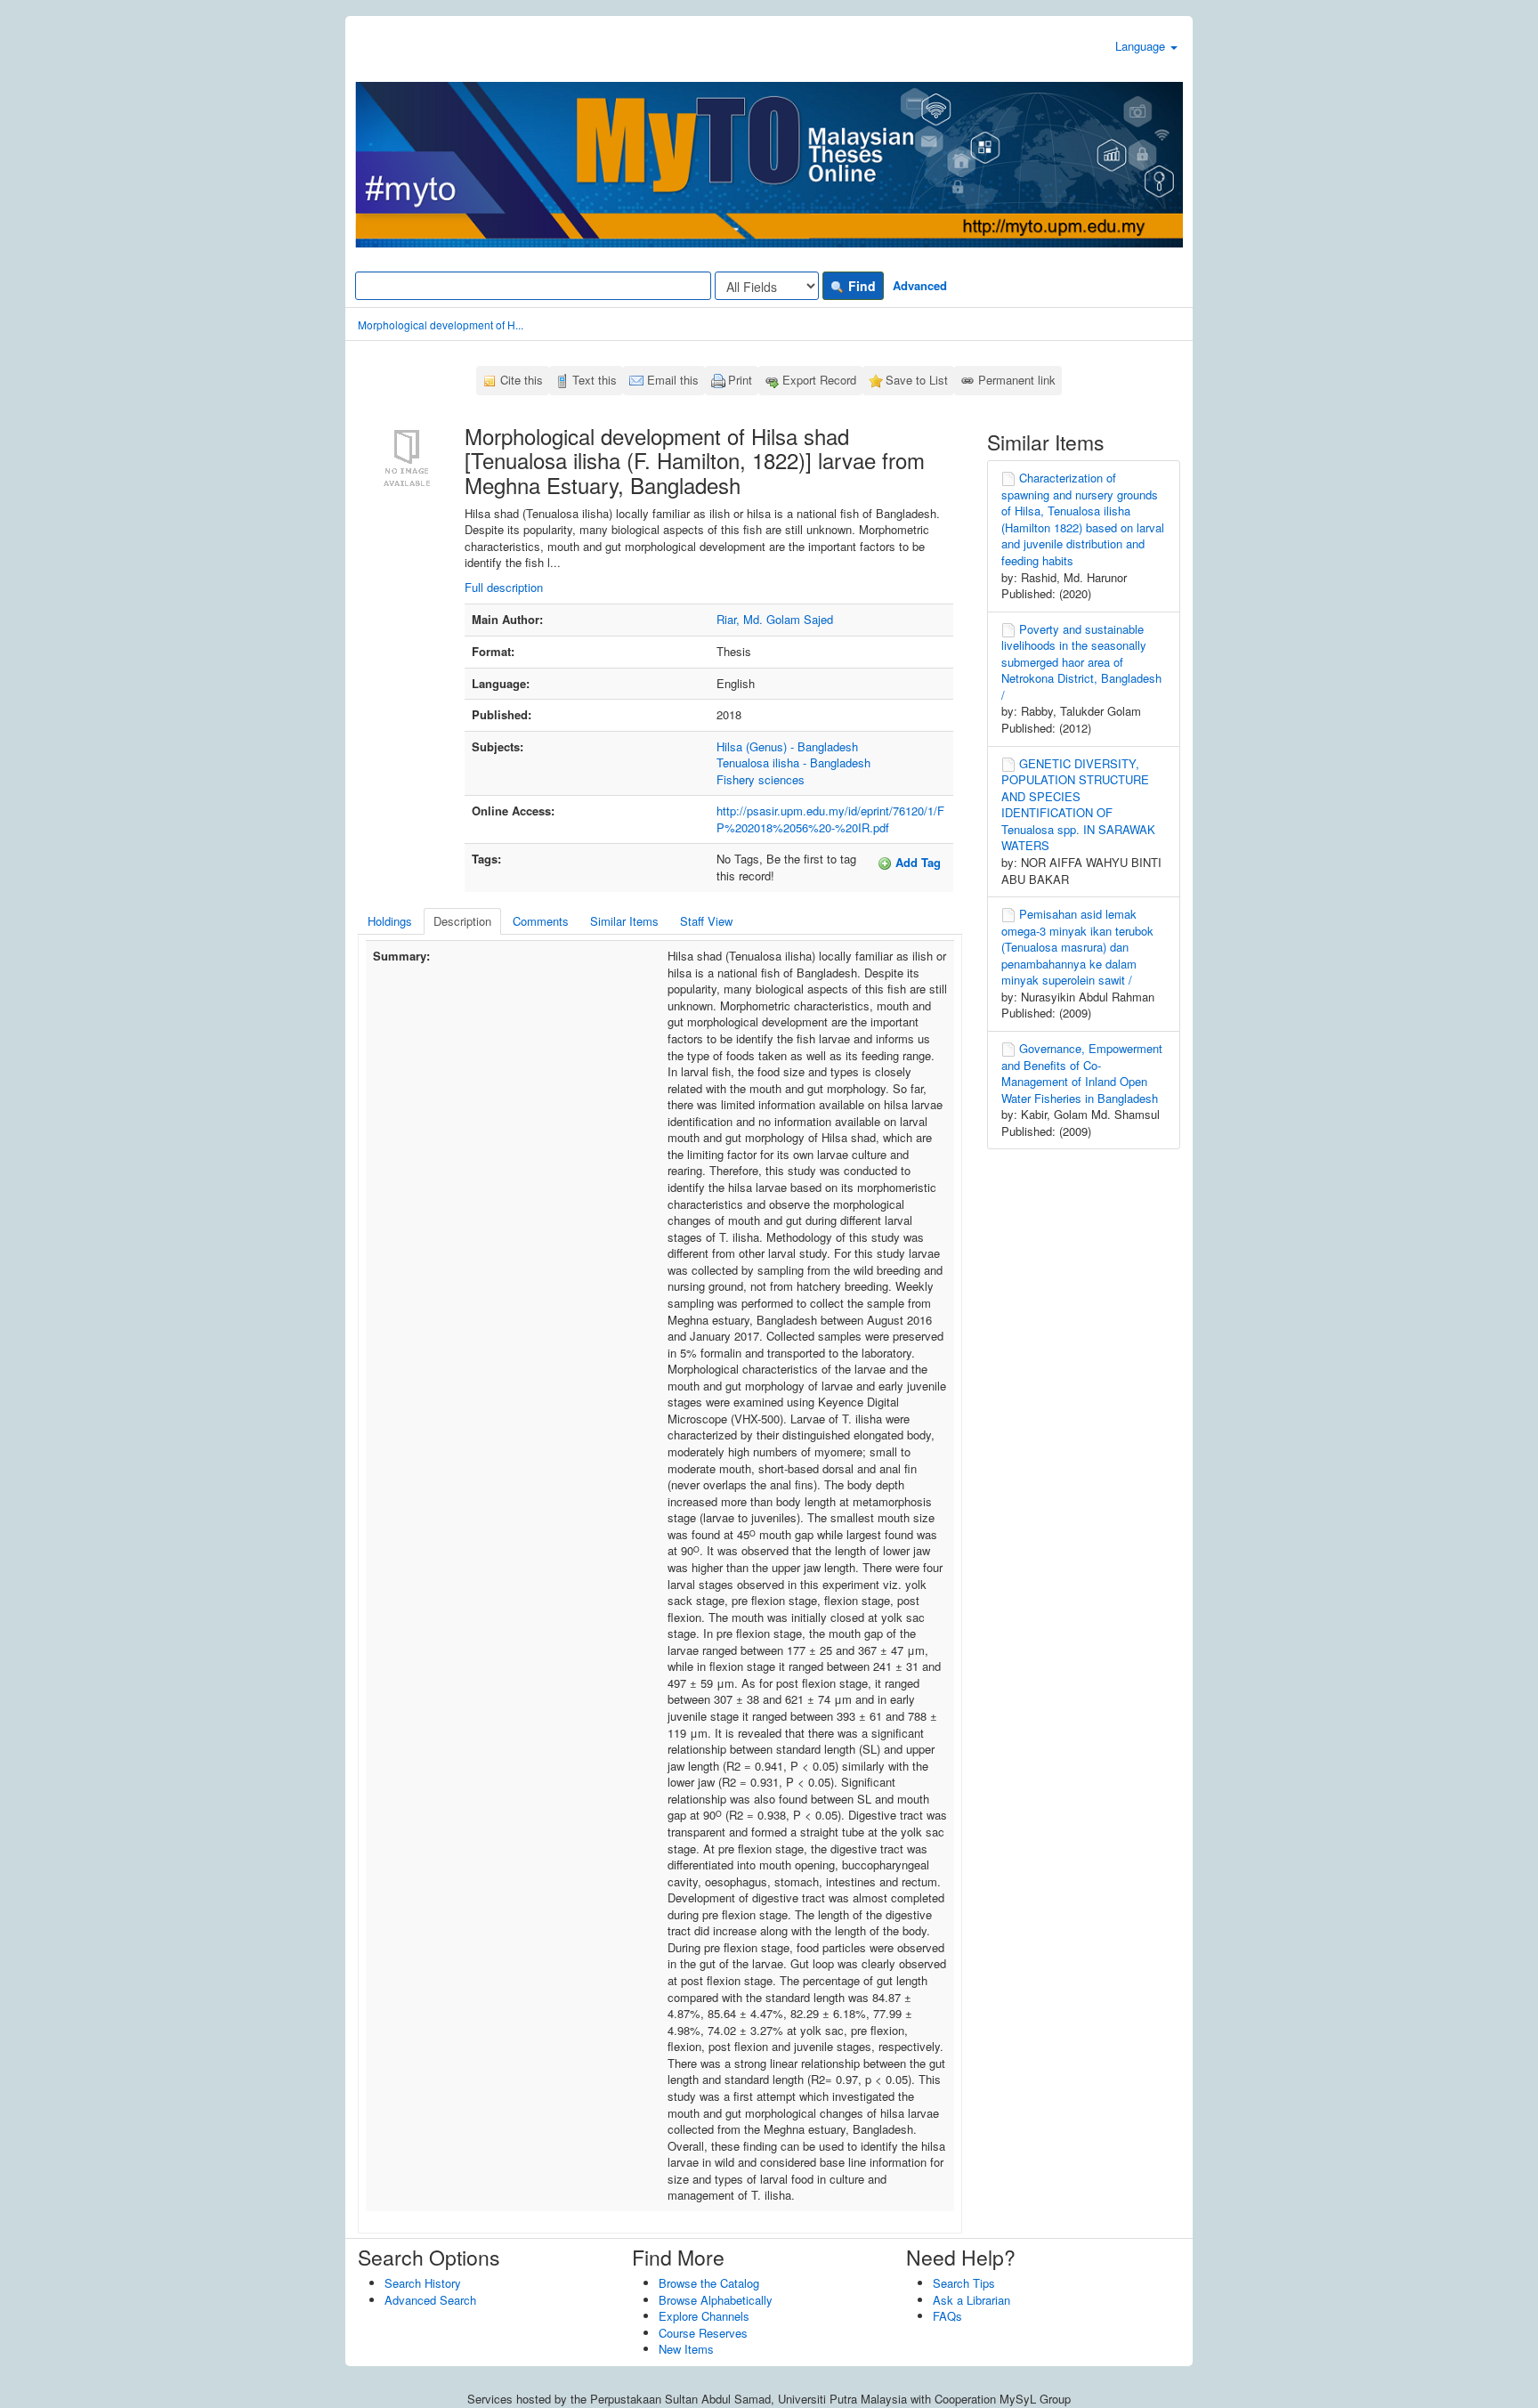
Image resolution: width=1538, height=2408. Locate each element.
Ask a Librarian (971, 2300)
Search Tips (964, 2283)
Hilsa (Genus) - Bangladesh (787, 746)
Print (740, 380)
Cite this (522, 380)
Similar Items (624, 921)
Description (462, 921)
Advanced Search (430, 2300)
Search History (423, 2283)
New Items (686, 2349)
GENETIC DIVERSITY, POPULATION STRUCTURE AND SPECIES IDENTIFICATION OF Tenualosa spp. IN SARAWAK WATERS (1078, 805)
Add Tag (916, 862)
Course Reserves (703, 2333)
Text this (595, 380)
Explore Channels (704, 2316)
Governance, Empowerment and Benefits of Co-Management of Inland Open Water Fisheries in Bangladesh (1082, 1073)
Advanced (920, 285)
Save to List (917, 380)
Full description (504, 587)
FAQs (947, 2316)
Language (1142, 46)
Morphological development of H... (441, 324)
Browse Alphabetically (716, 2300)
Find (860, 286)
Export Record (819, 380)
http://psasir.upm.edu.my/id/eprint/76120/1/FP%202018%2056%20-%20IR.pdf (830, 819)
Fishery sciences (761, 779)
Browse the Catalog (709, 2283)
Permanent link (1017, 380)
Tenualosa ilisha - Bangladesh (793, 762)
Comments (541, 921)
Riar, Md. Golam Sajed (775, 619)
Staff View (706, 921)
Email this (673, 380)
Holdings (390, 921)
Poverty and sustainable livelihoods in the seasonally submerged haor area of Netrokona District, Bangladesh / (1081, 662)
